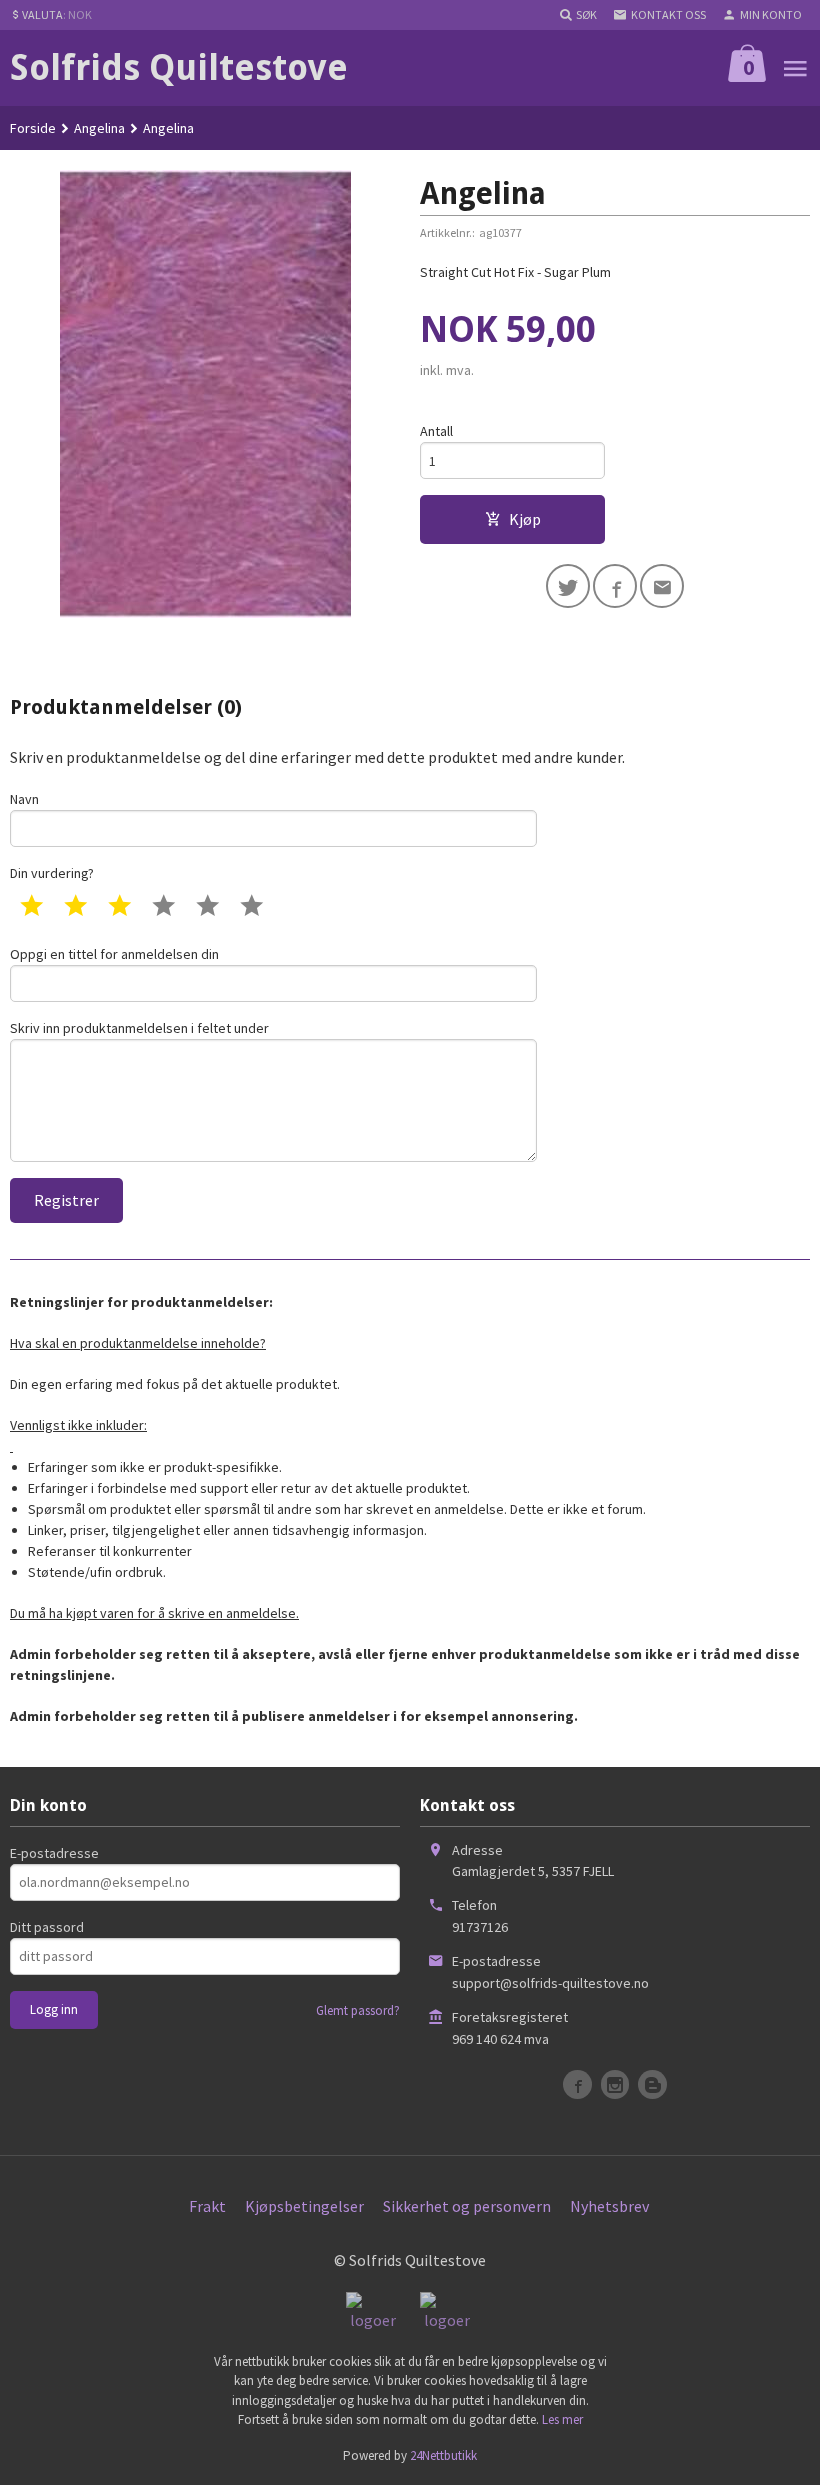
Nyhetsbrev (609, 2206)
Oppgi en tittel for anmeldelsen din (114, 954)
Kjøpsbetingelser (304, 2206)
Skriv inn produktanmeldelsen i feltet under (139, 1028)
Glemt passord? (358, 2010)
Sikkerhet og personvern (467, 2206)
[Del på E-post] (662, 586)
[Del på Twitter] (568, 586)
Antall (436, 431)
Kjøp (525, 519)
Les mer (562, 2419)
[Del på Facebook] (615, 586)
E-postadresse (54, 1853)
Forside (33, 128)
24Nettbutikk (443, 2455)
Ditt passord (47, 1927)
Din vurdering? (52, 873)
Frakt (207, 2206)
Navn (24, 799)
